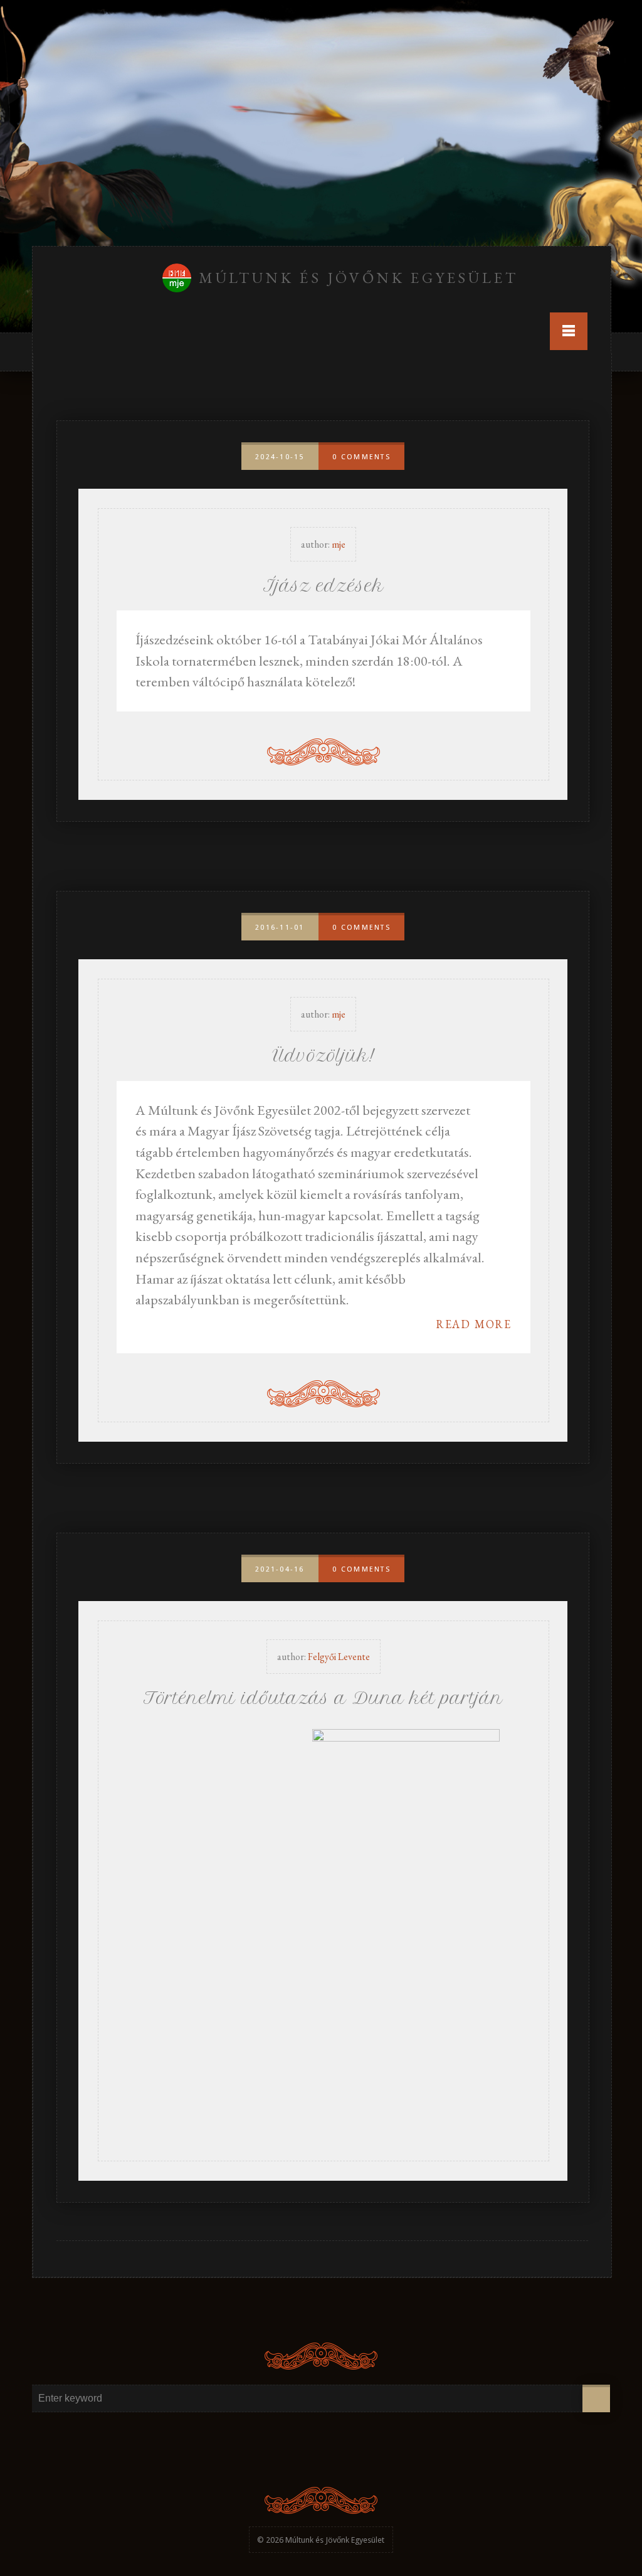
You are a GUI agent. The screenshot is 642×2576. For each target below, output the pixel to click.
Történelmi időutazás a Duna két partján (323, 1698)
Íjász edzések (324, 586)
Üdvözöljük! (323, 1056)
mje (339, 544)
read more (474, 1324)
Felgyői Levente (339, 1657)
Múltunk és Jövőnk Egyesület (359, 278)
